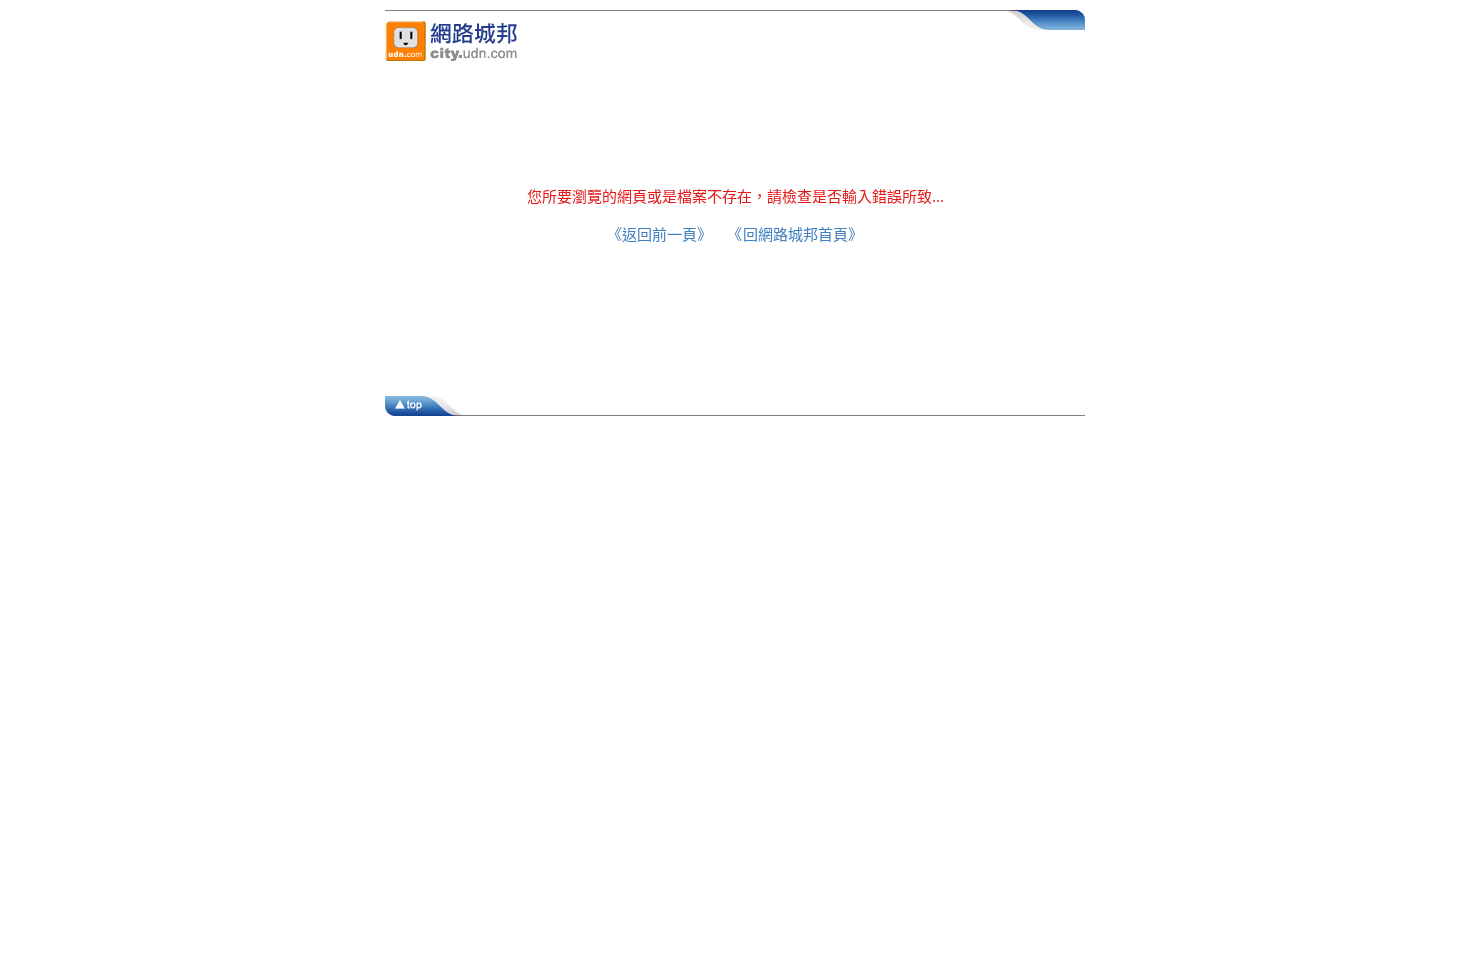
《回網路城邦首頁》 (799, 234)
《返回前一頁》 (656, 234)
